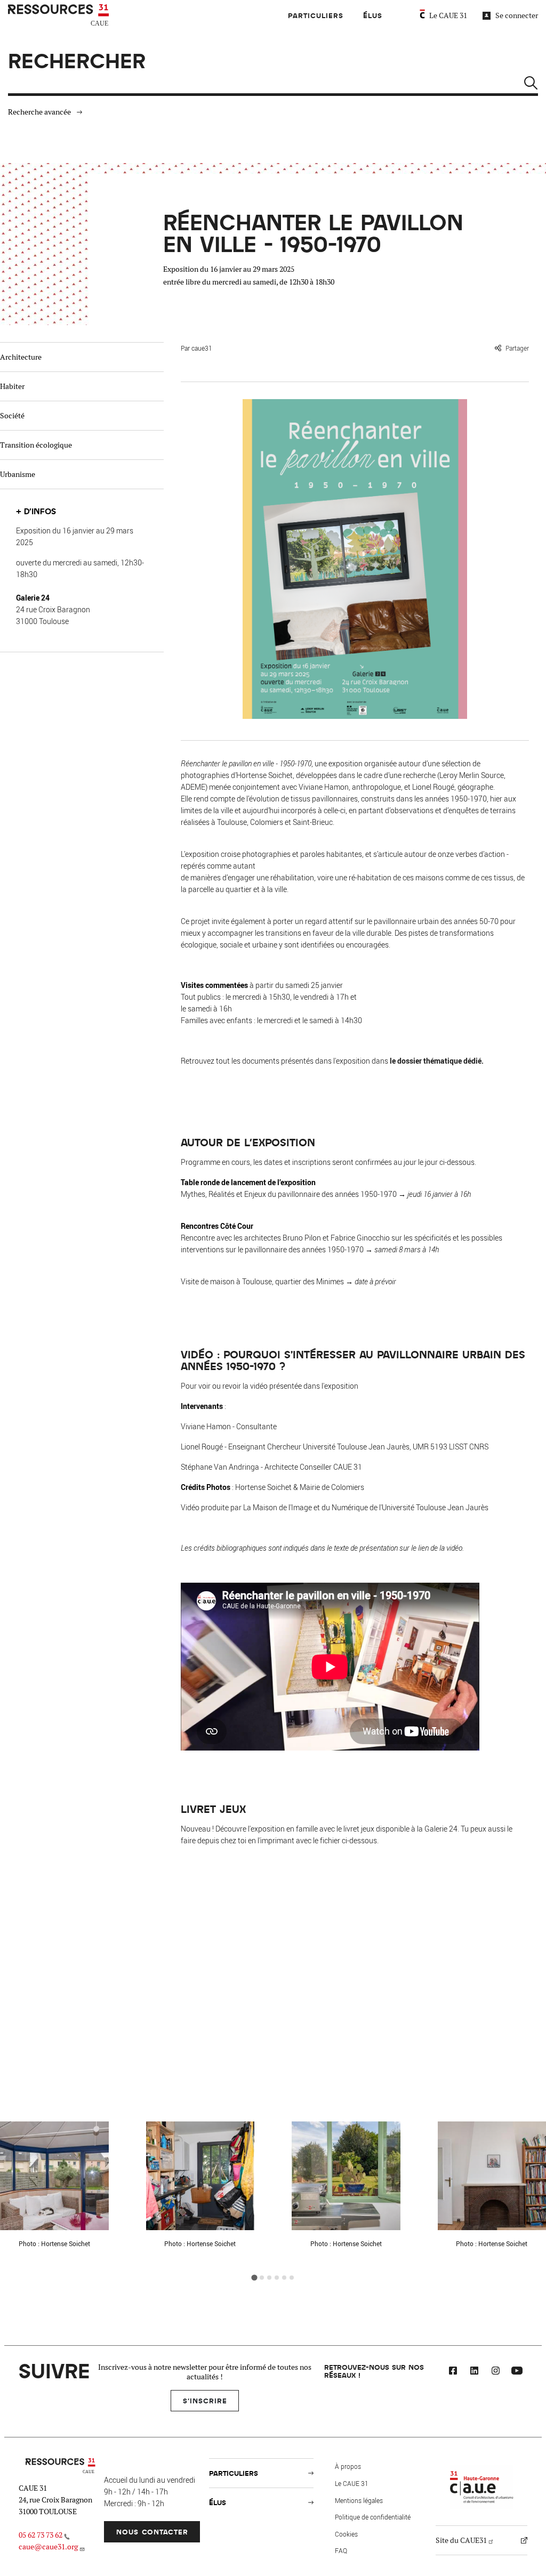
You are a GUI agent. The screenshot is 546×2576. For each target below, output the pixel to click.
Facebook (453, 2372)
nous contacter (152, 2532)
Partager (517, 348)
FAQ (341, 2550)
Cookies (346, 2534)
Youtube (517, 2372)
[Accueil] (60, 15)
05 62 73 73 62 (41, 2535)
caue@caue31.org (48, 2547)
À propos (348, 2466)
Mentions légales (359, 2500)
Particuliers (316, 15)
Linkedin (474, 2372)
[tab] (254, 2277)
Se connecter (517, 15)
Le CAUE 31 (448, 15)
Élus (373, 15)
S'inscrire (205, 2400)
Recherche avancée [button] (39, 112)
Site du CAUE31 (461, 2540)
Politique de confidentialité (373, 2517)
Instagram (495, 2372)
